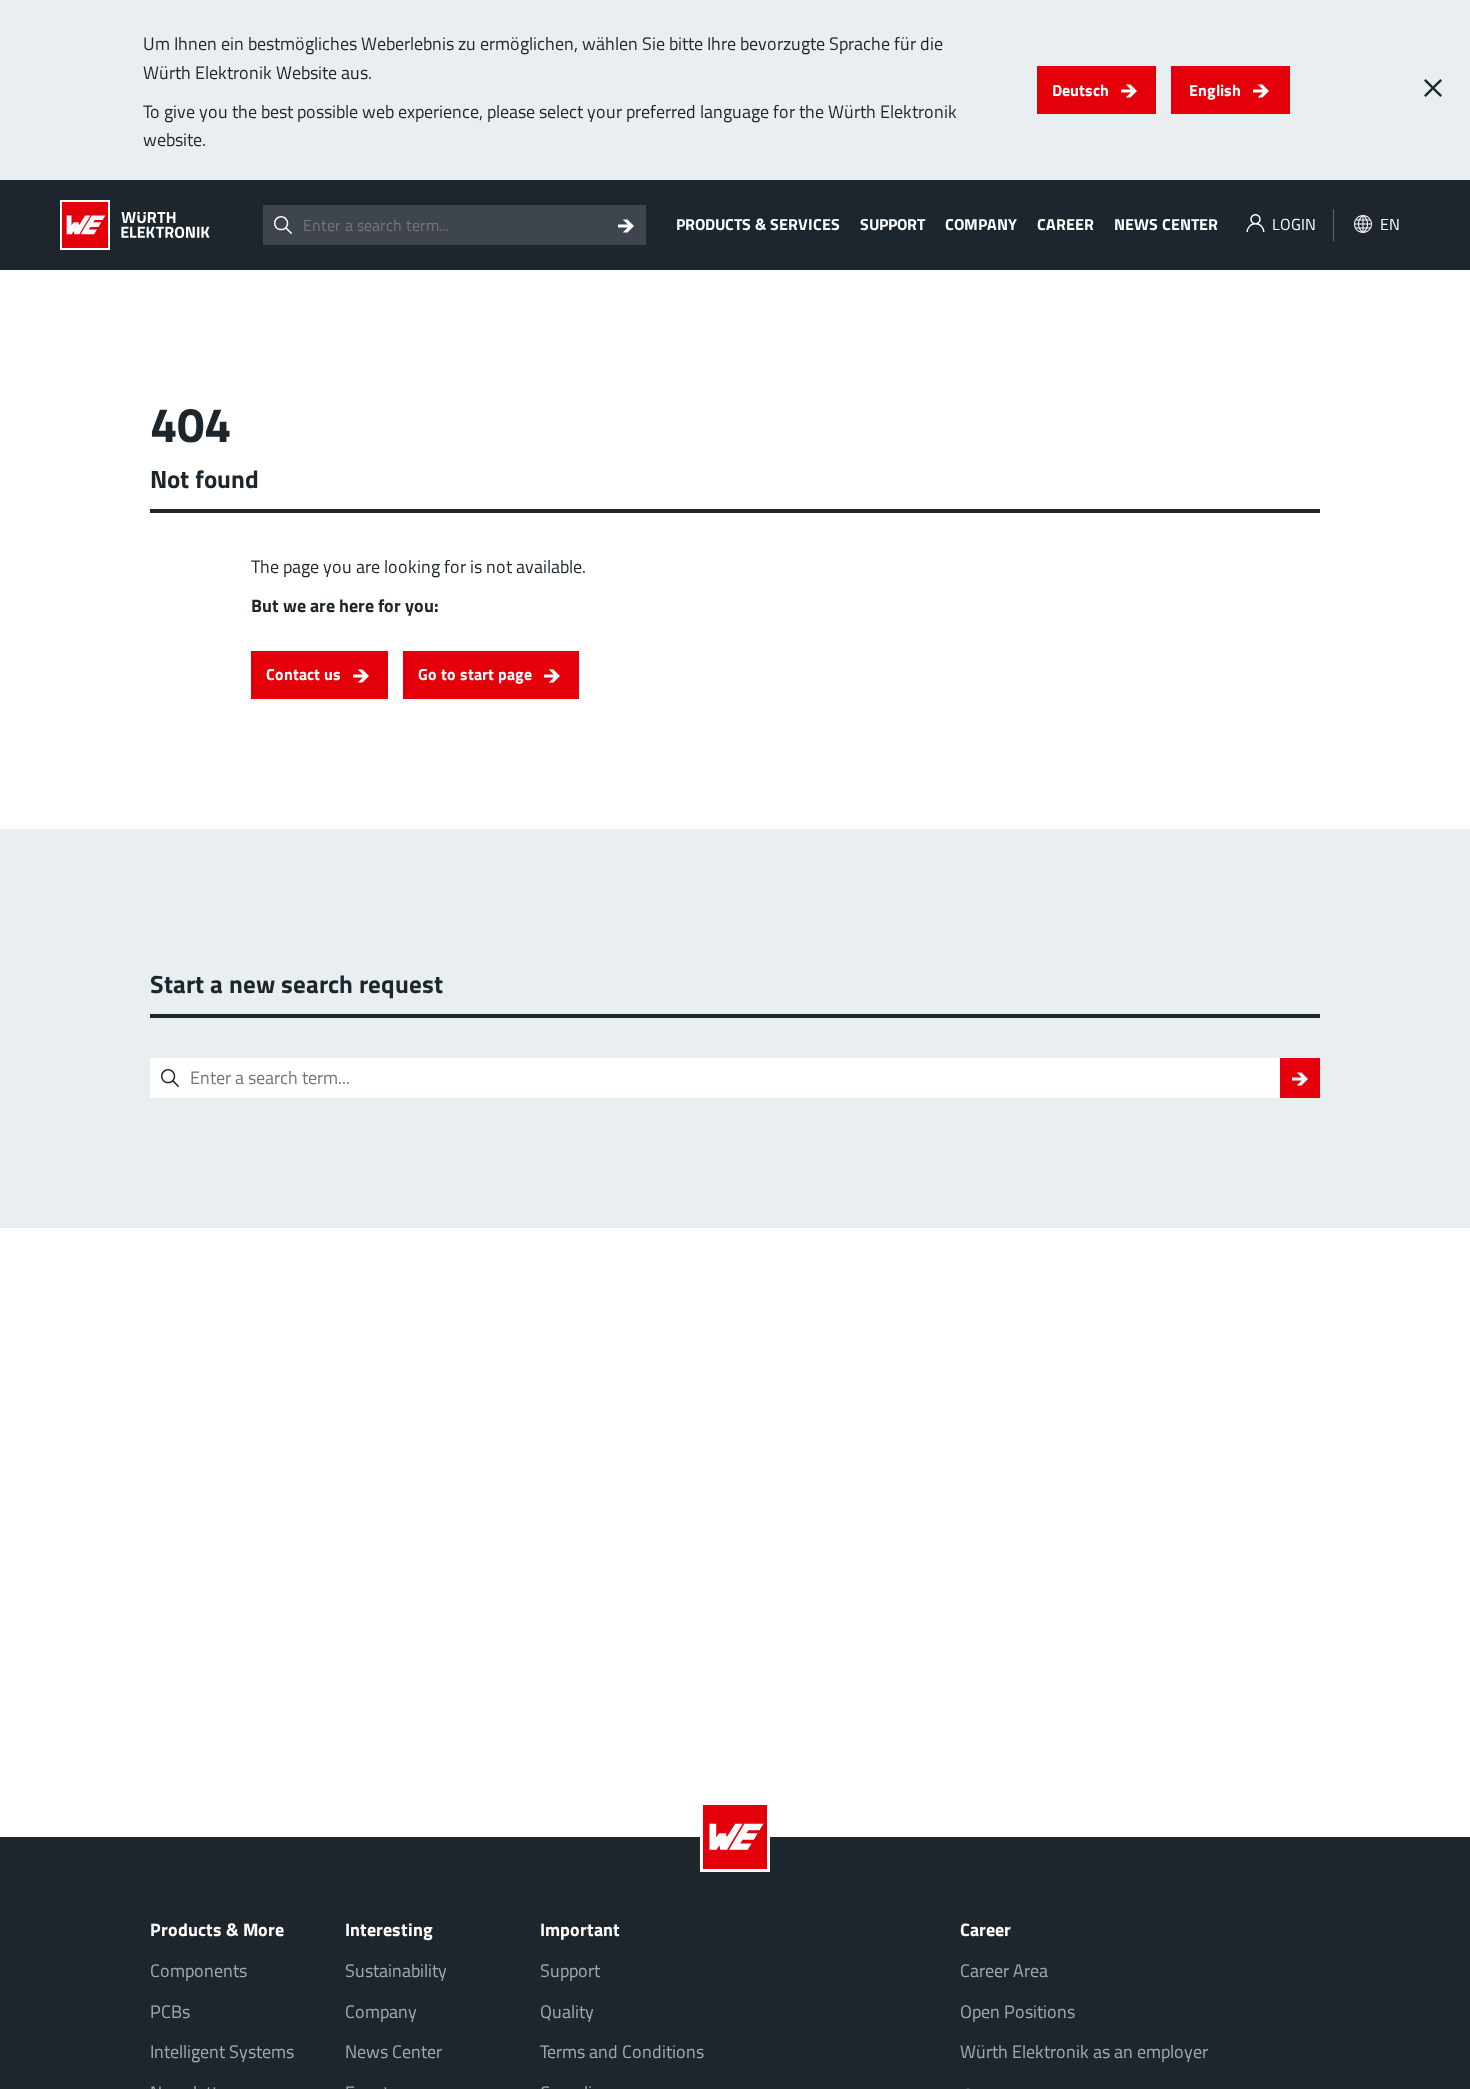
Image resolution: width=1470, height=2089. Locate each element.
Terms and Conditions (622, 2051)
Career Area (1004, 1970)
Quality (567, 2011)
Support (892, 224)
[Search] (626, 225)
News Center (1166, 224)
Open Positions (1017, 2011)
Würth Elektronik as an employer (1084, 2051)
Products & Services (758, 224)
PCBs (170, 2011)
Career (1065, 224)
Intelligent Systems (222, 2051)
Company (981, 224)
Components (198, 1970)
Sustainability (396, 1970)
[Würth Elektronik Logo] (135, 225)
